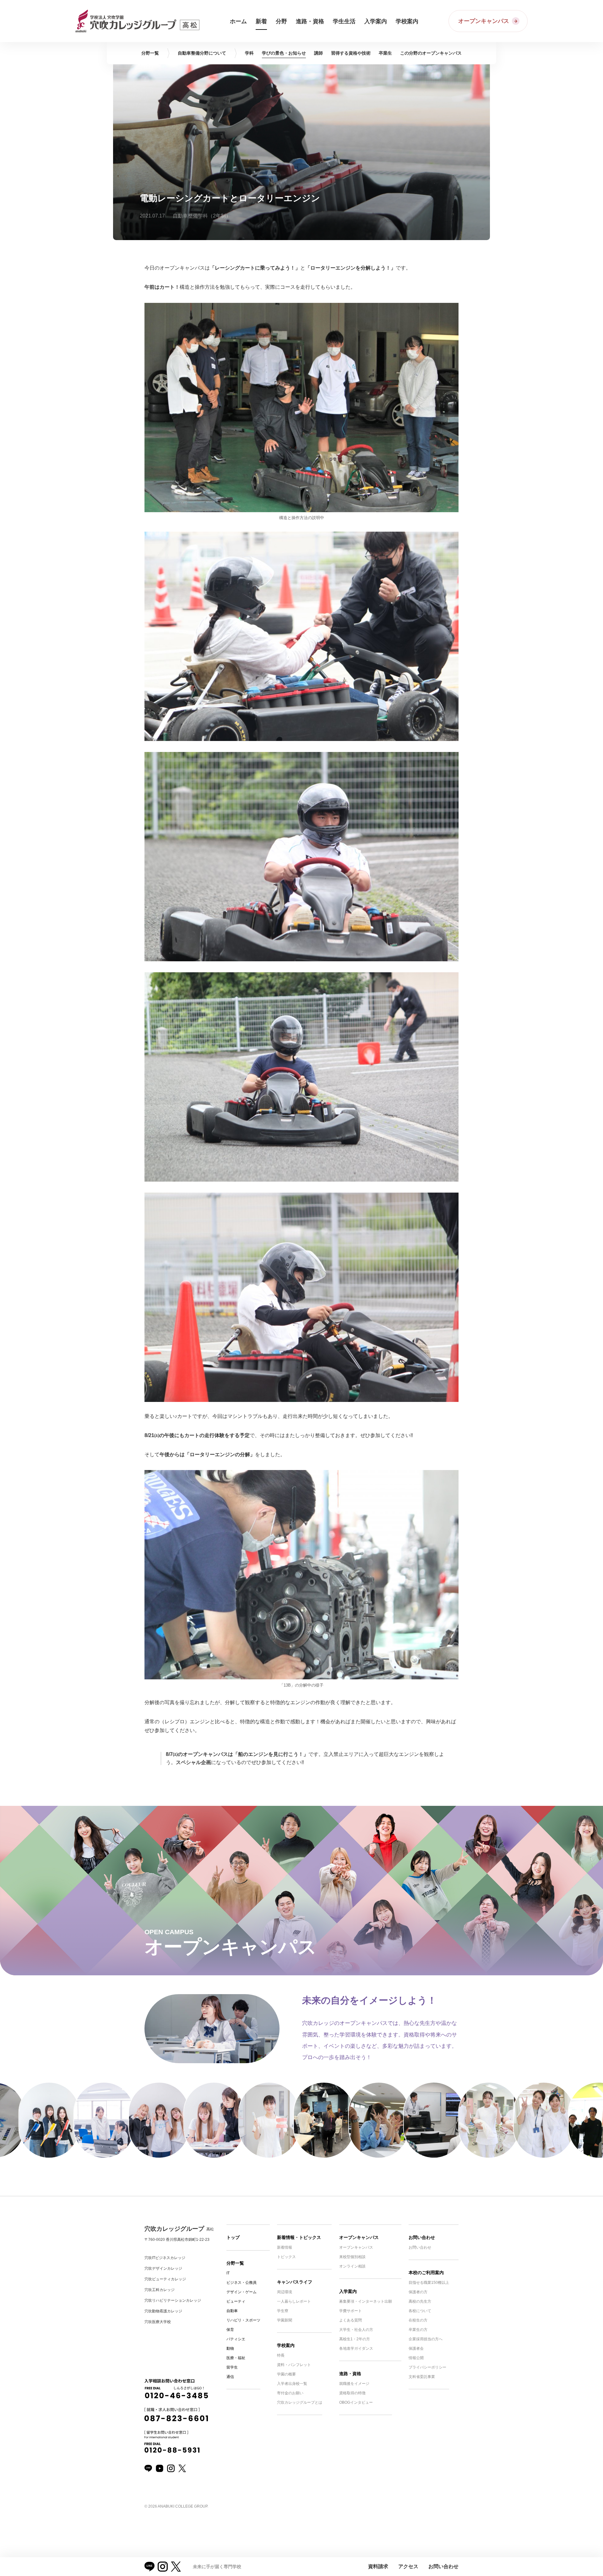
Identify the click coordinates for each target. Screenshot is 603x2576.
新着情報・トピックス (299, 2237)
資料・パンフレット (294, 2365)
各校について (420, 2311)
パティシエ (236, 2339)
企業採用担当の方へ (426, 2339)
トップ (233, 2237)
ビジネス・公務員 (242, 2283)
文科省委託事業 (422, 2377)
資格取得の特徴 (352, 2393)
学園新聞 (285, 2320)
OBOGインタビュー (356, 2402)
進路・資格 (350, 2374)
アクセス (408, 2566)
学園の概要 (286, 2374)
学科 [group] (249, 53)
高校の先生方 (420, 2301)
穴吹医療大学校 (158, 2322)
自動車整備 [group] (202, 53)
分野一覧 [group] (150, 53)
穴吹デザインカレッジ (163, 2268)
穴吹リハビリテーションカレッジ (173, 2300)
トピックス (286, 2257)
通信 (230, 2377)
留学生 (232, 2367)
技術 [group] (351, 53)
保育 (230, 2330)
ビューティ (236, 2301)
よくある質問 (350, 2320)
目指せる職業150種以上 (429, 2283)
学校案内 (286, 2345)
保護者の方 (418, 2292)
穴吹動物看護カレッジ (163, 2311)
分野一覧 (235, 2263)
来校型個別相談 (352, 2257)
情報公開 (416, 2358)
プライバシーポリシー (427, 2367)
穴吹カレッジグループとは (300, 2402)
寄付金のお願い (290, 2393)
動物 (230, 2348)
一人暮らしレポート (294, 2301)
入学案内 (348, 2291)
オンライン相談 (352, 2266)
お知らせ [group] (284, 53)
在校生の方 (418, 2320)
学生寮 (283, 2311)
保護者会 (416, 2348)
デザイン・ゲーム (242, 2292)
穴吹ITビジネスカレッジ (165, 2258)
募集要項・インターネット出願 (366, 2301)
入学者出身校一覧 (292, 2384)
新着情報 (285, 2247)
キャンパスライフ (295, 2282)
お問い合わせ (422, 2237)
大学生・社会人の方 (356, 2330)
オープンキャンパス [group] (431, 53)
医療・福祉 (236, 2358)
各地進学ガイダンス (356, 2348)
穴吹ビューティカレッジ (165, 2279)
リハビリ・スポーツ (243, 2320)
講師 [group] (318, 53)
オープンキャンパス (359, 2237)
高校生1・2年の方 (355, 2339)
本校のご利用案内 (426, 2273)
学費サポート (350, 2311)
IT (228, 2273)
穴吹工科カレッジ (160, 2290)
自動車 (232, 2311)
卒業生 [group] (385, 53)
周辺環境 (285, 2292)
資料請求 (378, 2566)
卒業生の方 (418, 2330)
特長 (281, 2355)
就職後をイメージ (354, 2384)
